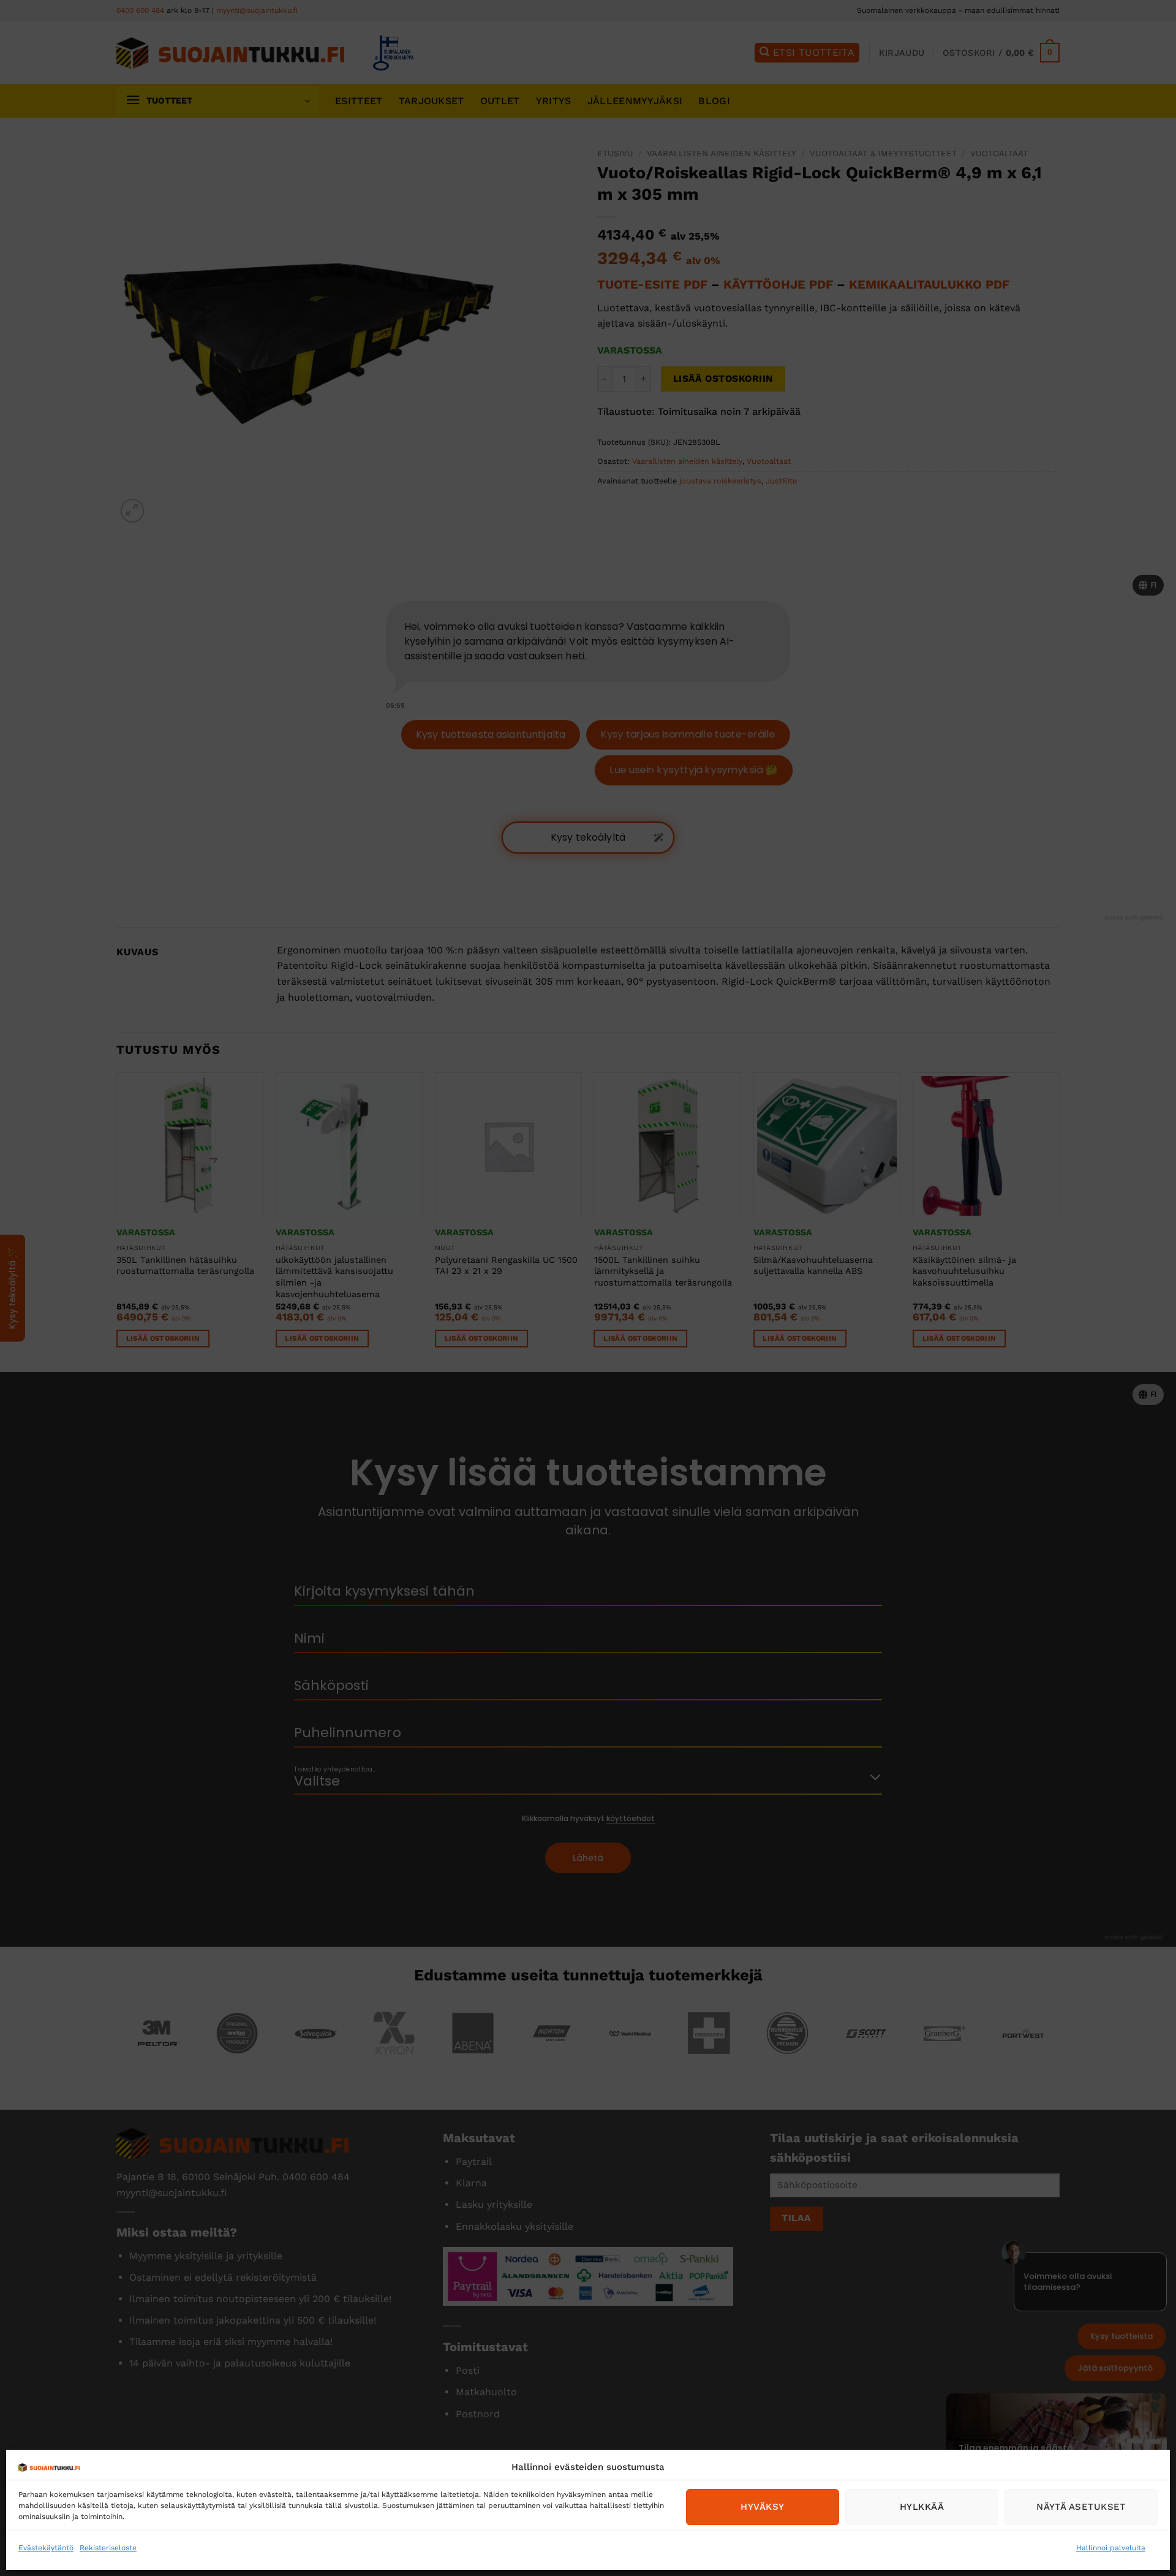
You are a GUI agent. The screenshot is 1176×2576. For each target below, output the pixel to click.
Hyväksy (762, 2507)
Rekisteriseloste (108, 2548)
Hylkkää (922, 2507)
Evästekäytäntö (46, 2548)
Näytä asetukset (1081, 2507)
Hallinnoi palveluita (1111, 2548)
